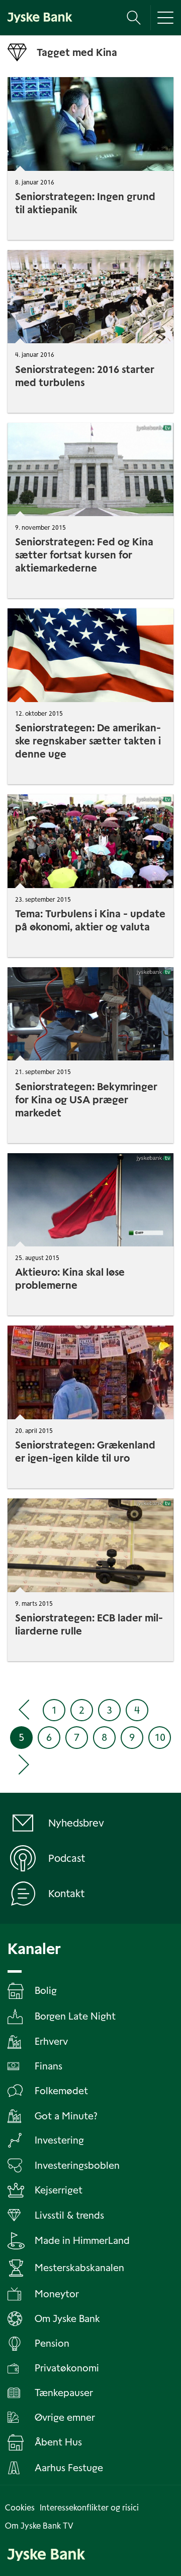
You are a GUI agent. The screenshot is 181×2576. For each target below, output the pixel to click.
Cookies (20, 2508)
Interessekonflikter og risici (89, 2508)
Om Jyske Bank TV (39, 2526)
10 (160, 1737)
